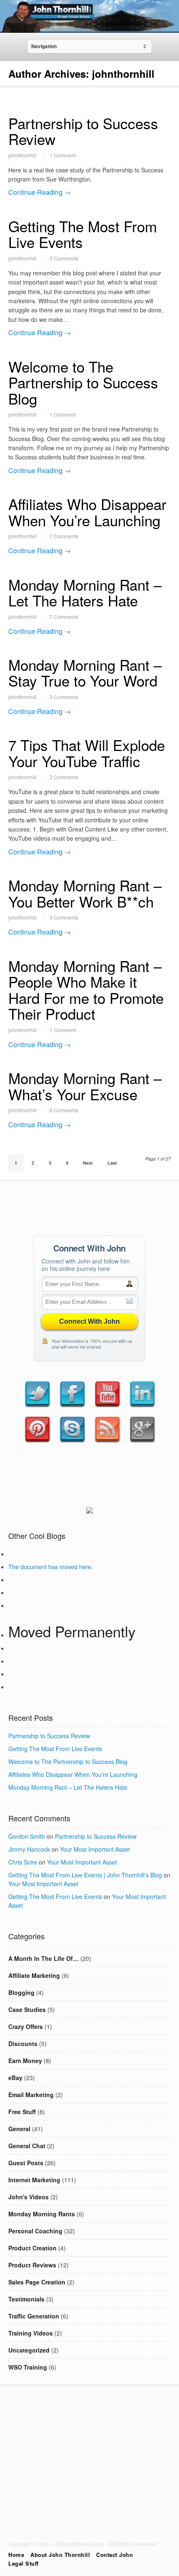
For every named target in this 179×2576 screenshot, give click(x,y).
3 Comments (64, 697)
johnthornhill (22, 155)
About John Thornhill (60, 2555)
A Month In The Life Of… (44, 1958)
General (19, 2129)
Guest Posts (26, 2163)
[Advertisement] (89, 1206)
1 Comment (63, 155)
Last (112, 1163)
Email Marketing (31, 2095)
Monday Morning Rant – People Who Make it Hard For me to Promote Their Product (86, 990)
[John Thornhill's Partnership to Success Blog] (89, 27)
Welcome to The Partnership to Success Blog (83, 382)
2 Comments (64, 777)
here (85, 1567)
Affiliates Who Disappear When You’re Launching (87, 512)
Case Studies (27, 2009)
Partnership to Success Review (83, 131)
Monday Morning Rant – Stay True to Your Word (85, 673)
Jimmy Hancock (29, 1849)
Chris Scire (23, 1862)
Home (16, 2555)
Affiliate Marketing (34, 1975)
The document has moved (44, 1567)
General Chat (27, 2146)
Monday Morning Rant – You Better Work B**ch (85, 893)
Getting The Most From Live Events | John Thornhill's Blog (85, 1875)
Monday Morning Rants (42, 2214)
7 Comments (64, 536)
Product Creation (32, 2248)
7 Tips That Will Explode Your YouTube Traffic (87, 753)
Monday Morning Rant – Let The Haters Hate (85, 592)
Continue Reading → (40, 192)
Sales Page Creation (37, 2282)
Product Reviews (32, 2265)
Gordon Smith (27, 1836)
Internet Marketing (34, 2180)
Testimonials (26, 2299)
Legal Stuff (24, 2563)
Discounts (23, 2044)
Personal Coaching (35, 2231)
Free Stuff (22, 2112)
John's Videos (29, 2197)
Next (88, 1163)
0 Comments (64, 258)
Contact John (114, 2555)
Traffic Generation (34, 2316)
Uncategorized (29, 2350)
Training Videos (31, 2333)
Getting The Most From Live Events (83, 234)
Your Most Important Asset (95, 1849)
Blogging (21, 1992)
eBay (15, 2078)
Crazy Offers (26, 2026)
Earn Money (25, 2061)
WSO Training (28, 2367)
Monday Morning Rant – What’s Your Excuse (85, 1086)
